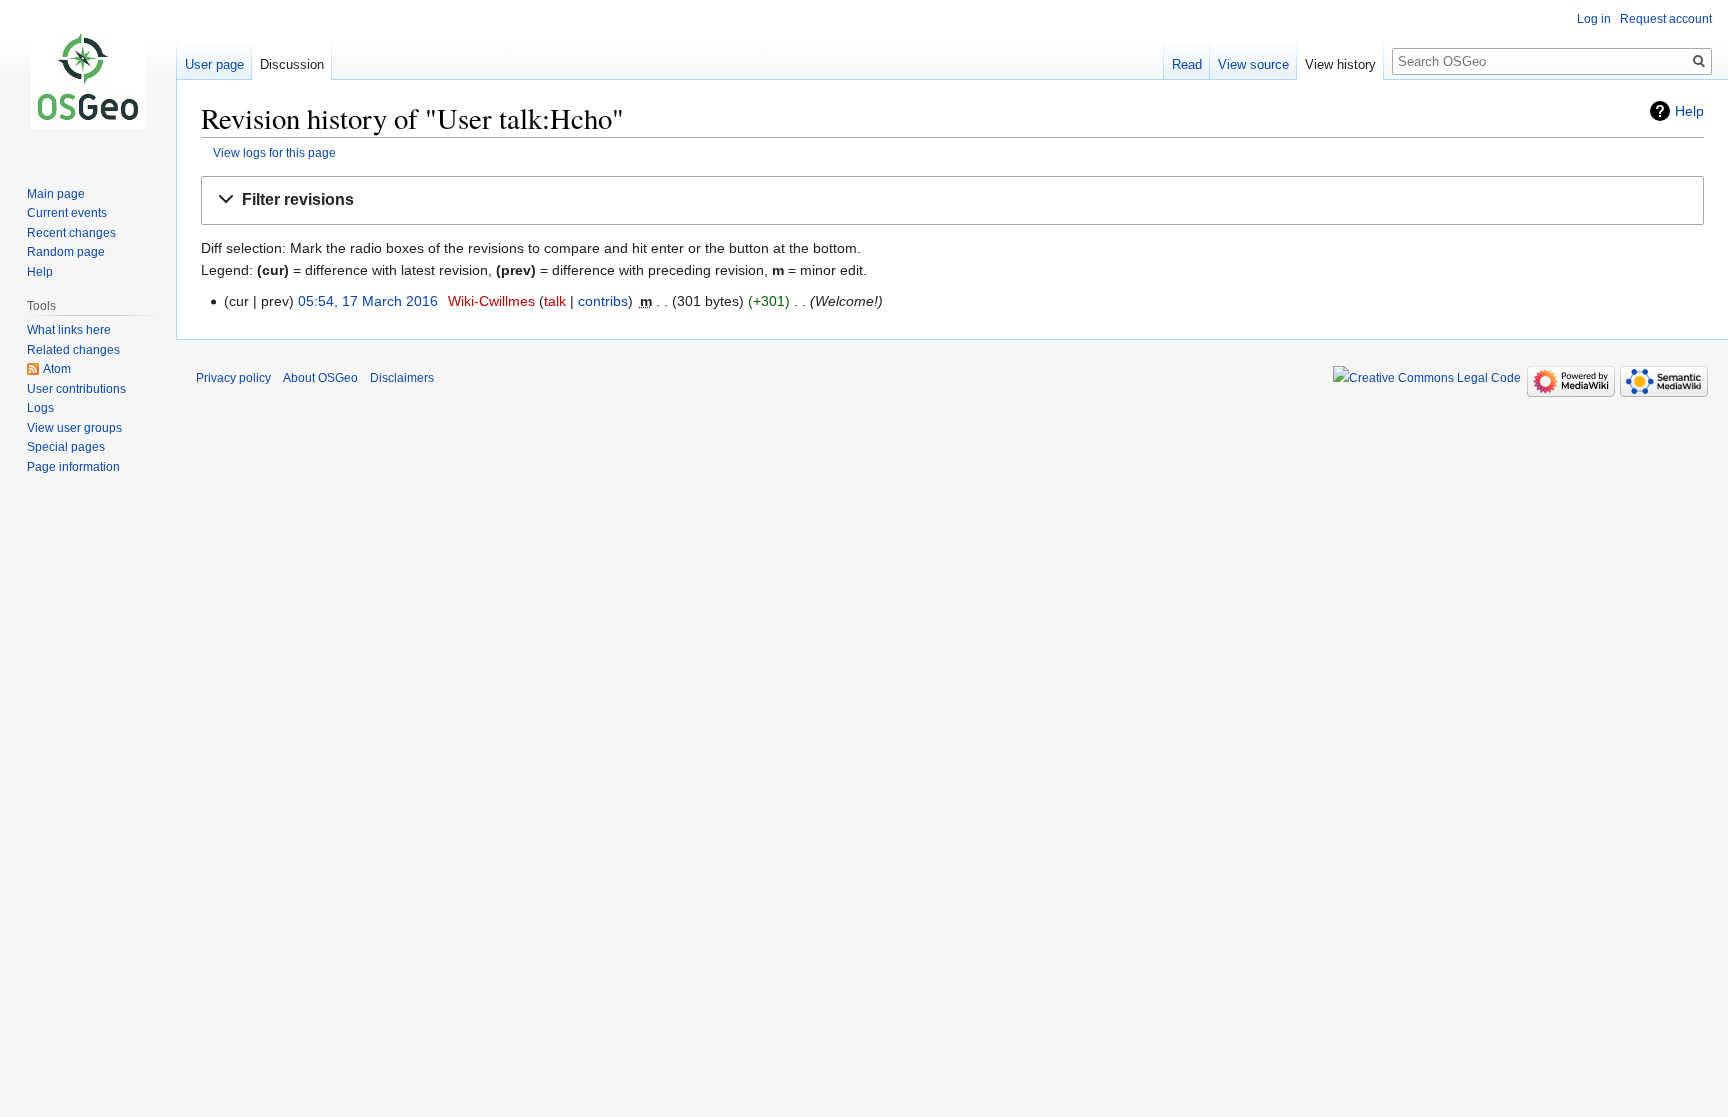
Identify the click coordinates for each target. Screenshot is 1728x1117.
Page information (73, 467)
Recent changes (71, 233)
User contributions (76, 389)
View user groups (74, 428)
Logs (40, 408)
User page (214, 64)
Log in (1594, 19)
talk (555, 301)
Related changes (73, 350)
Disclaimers (402, 378)
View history (1340, 64)
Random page (66, 252)
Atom (57, 369)
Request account (1666, 19)
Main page (56, 194)
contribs (603, 301)
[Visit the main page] (88, 80)
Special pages (66, 447)
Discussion (292, 64)
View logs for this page (274, 152)
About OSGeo (320, 378)
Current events (67, 213)
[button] (952, 200)
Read (1187, 64)
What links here (69, 330)
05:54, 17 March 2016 (368, 301)
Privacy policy (233, 378)
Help (1689, 111)
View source (1253, 64)
